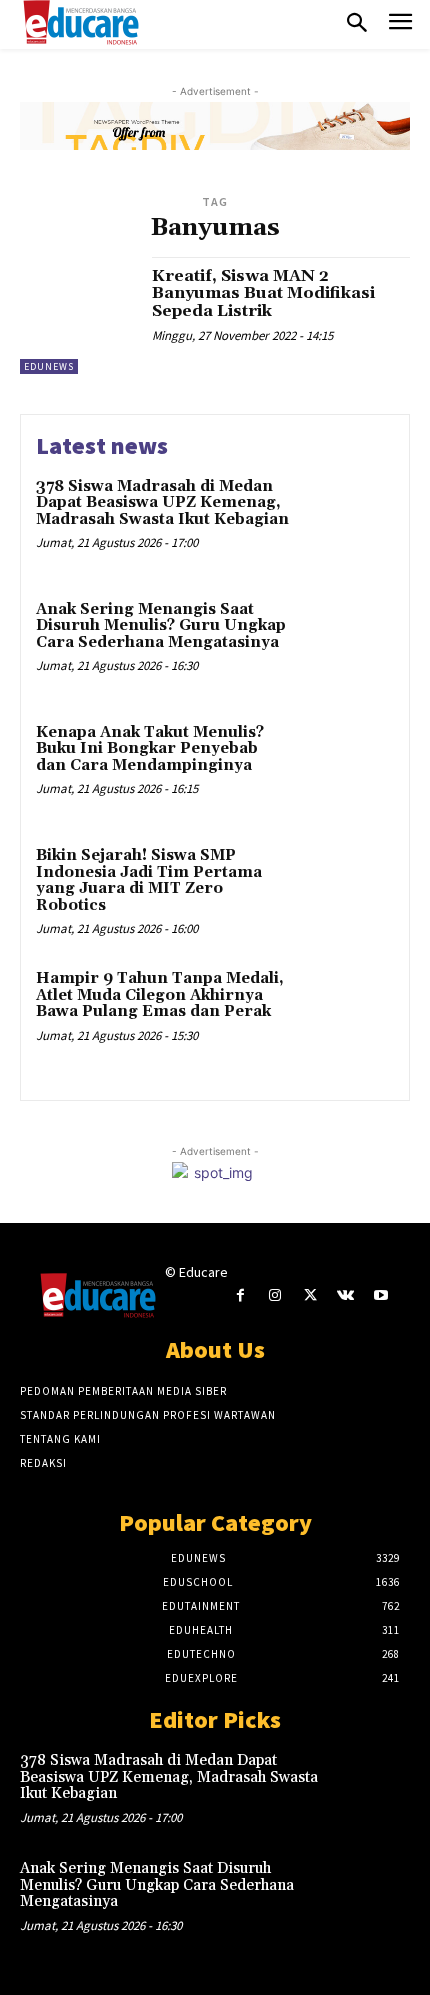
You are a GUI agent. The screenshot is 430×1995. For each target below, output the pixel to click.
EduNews (49, 366)
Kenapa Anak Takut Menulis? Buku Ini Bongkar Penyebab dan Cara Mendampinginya (150, 749)
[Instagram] (275, 1295)
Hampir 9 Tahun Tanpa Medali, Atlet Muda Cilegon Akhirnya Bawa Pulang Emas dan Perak (160, 995)
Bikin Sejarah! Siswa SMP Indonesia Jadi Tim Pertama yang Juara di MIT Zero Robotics (149, 880)
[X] (310, 1295)
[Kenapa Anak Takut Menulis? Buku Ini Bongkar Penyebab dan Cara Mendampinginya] (347, 767)
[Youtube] (380, 1295)
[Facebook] (240, 1295)
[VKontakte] (345, 1295)
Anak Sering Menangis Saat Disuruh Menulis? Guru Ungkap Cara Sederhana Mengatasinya (161, 626)
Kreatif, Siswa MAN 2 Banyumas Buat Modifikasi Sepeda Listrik (263, 293)
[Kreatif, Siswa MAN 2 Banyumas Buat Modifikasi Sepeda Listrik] (78, 315)
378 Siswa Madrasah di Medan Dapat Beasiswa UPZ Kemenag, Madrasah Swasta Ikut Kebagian (162, 503)
